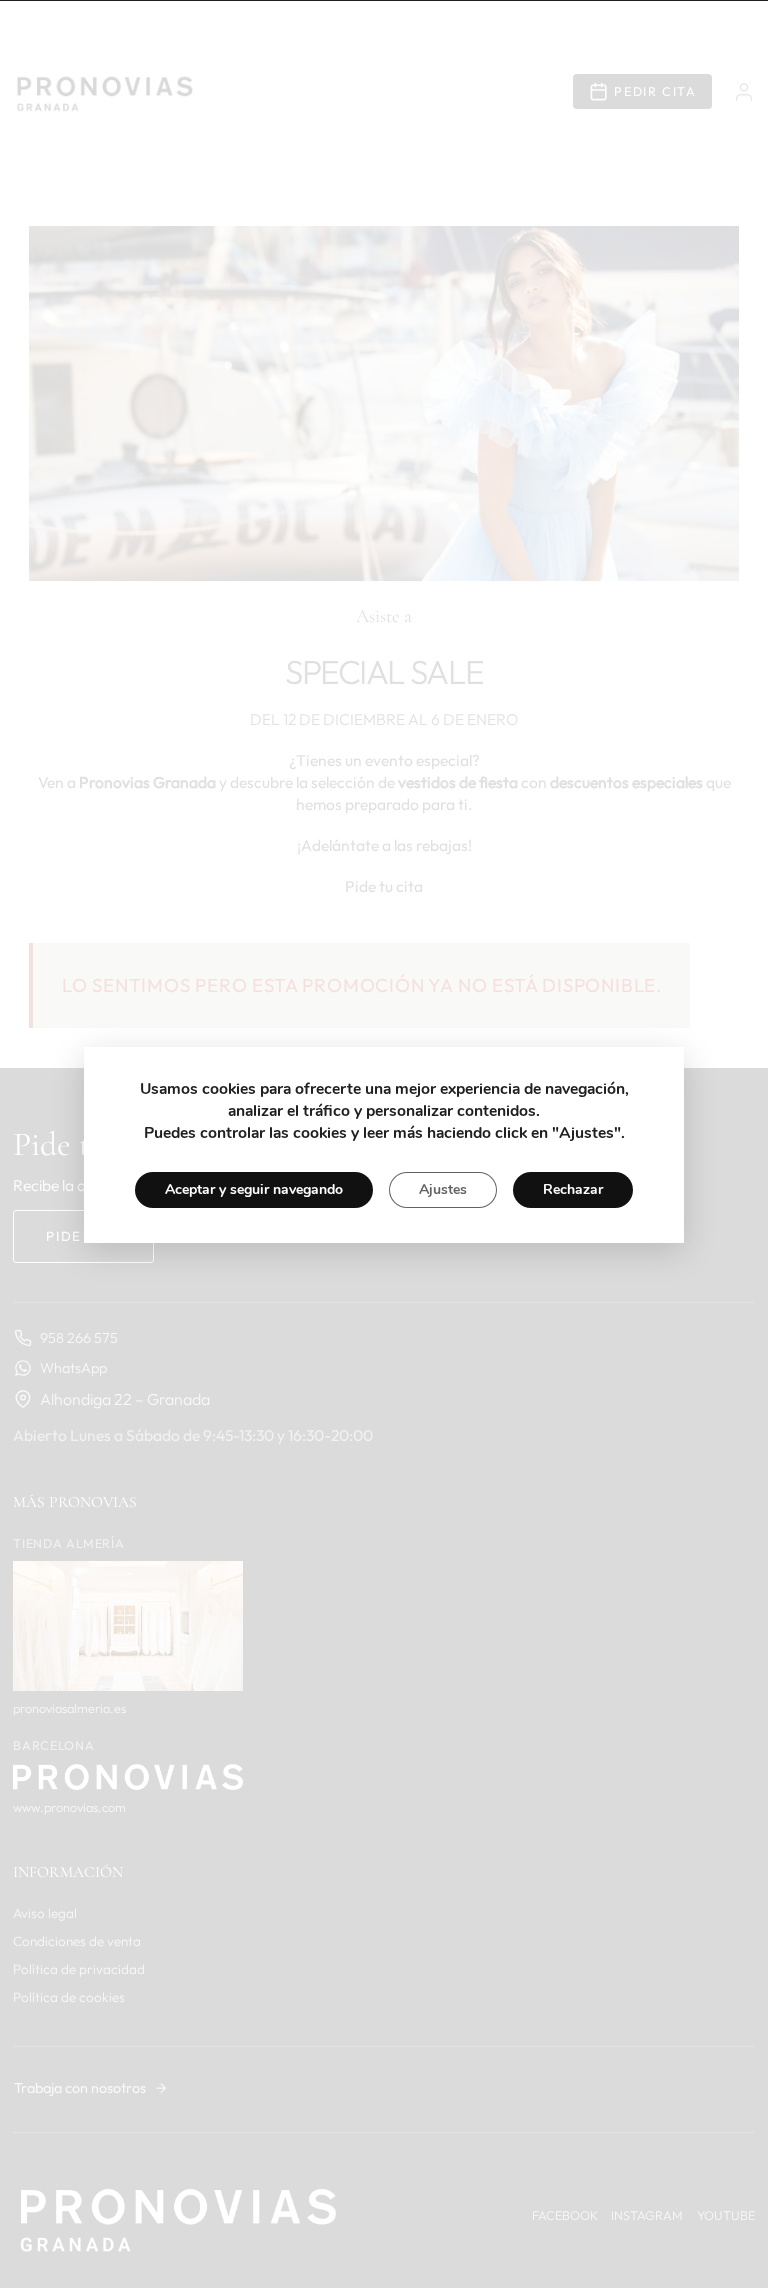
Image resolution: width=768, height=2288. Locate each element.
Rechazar (573, 1189)
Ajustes (443, 1189)
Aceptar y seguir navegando (254, 1189)
